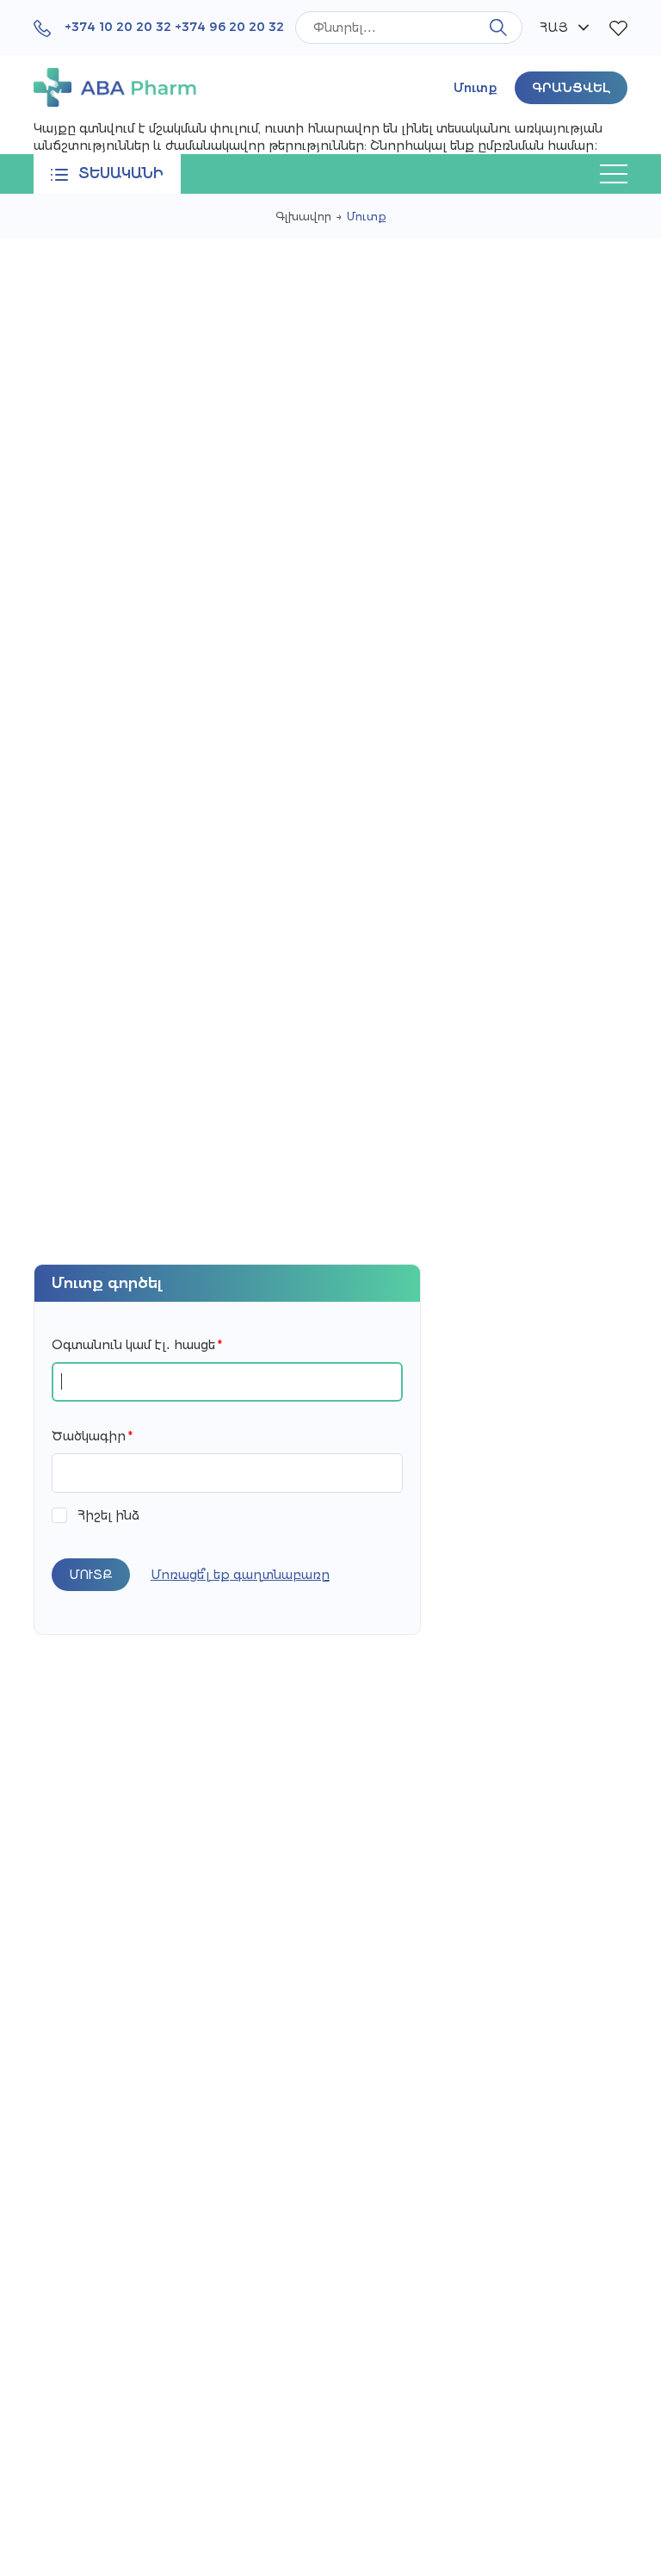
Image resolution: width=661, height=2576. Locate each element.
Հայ (554, 28)
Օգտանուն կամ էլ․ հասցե (137, 1345)
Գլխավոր (303, 216)
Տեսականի (121, 173)
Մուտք (476, 88)
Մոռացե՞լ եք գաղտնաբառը (240, 1575)
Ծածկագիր (92, 1436)
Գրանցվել (571, 88)
